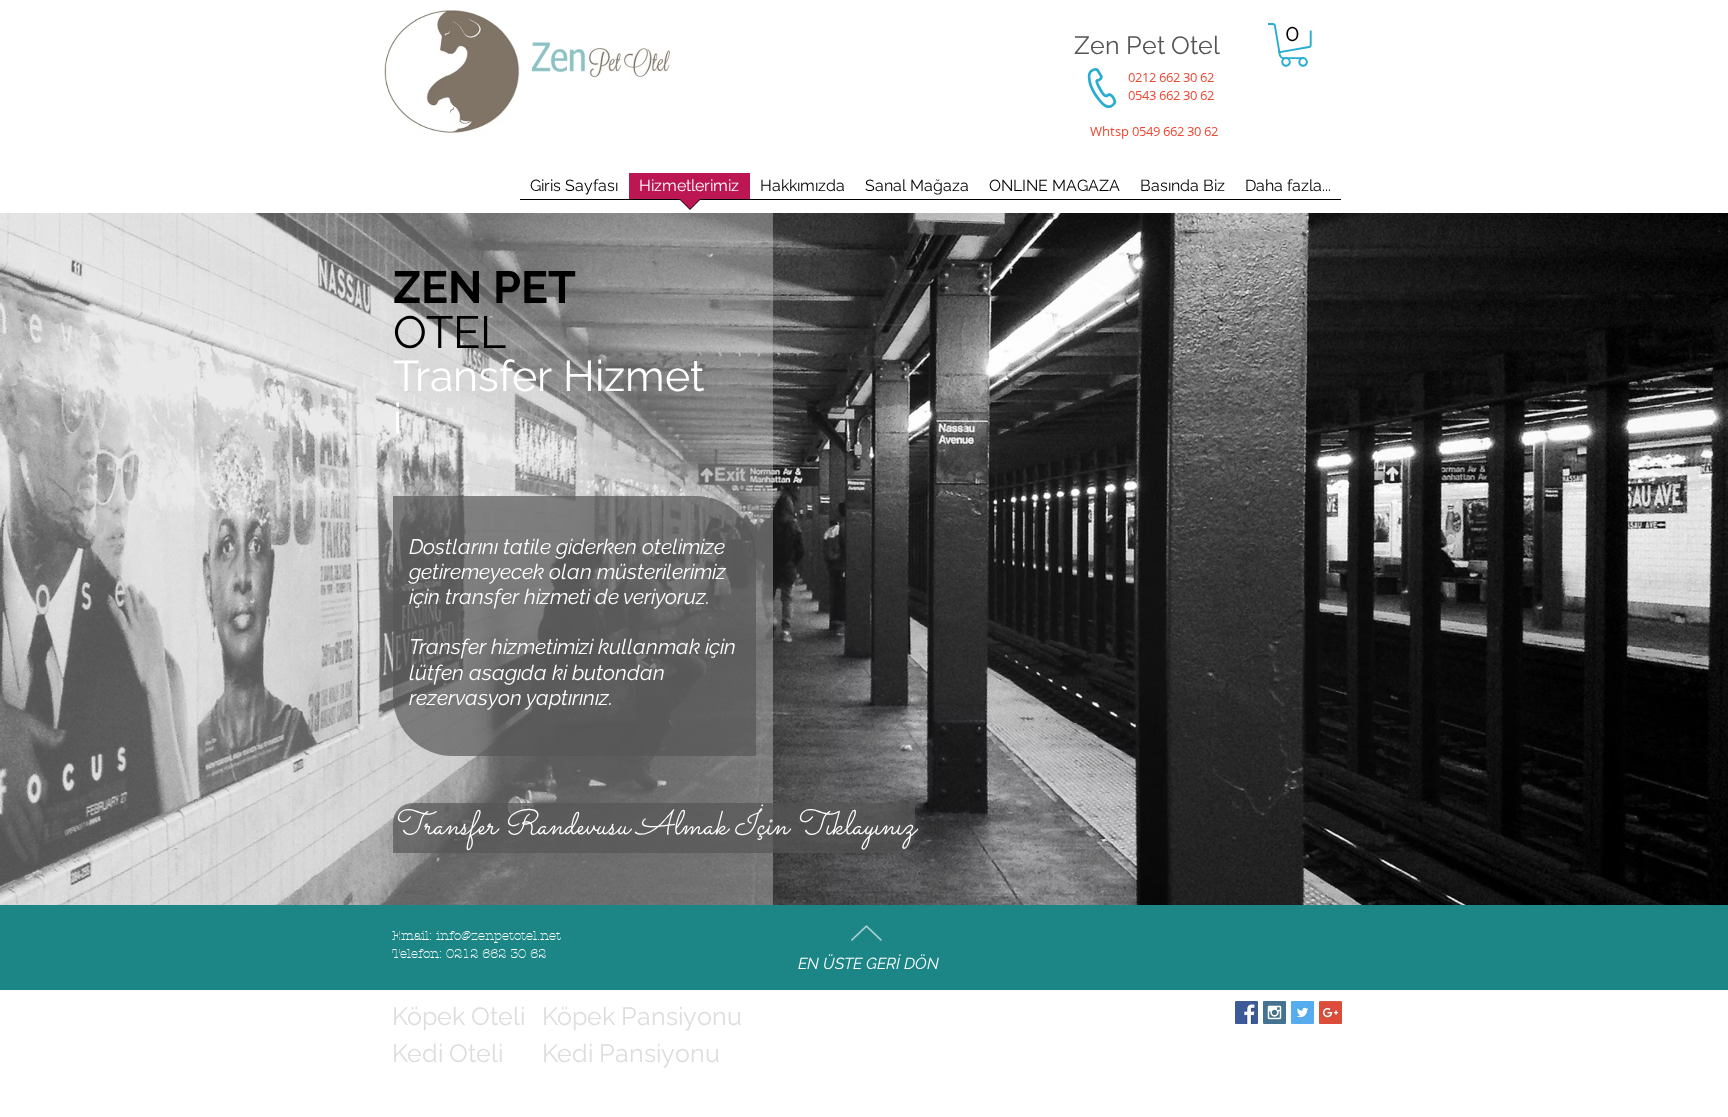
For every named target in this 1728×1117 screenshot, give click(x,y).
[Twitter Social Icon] (1302, 1012)
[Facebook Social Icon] (1246, 1012)
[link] (1294, 45)
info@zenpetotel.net (498, 936)
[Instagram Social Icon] (1274, 1012)
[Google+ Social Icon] (1330, 1012)
